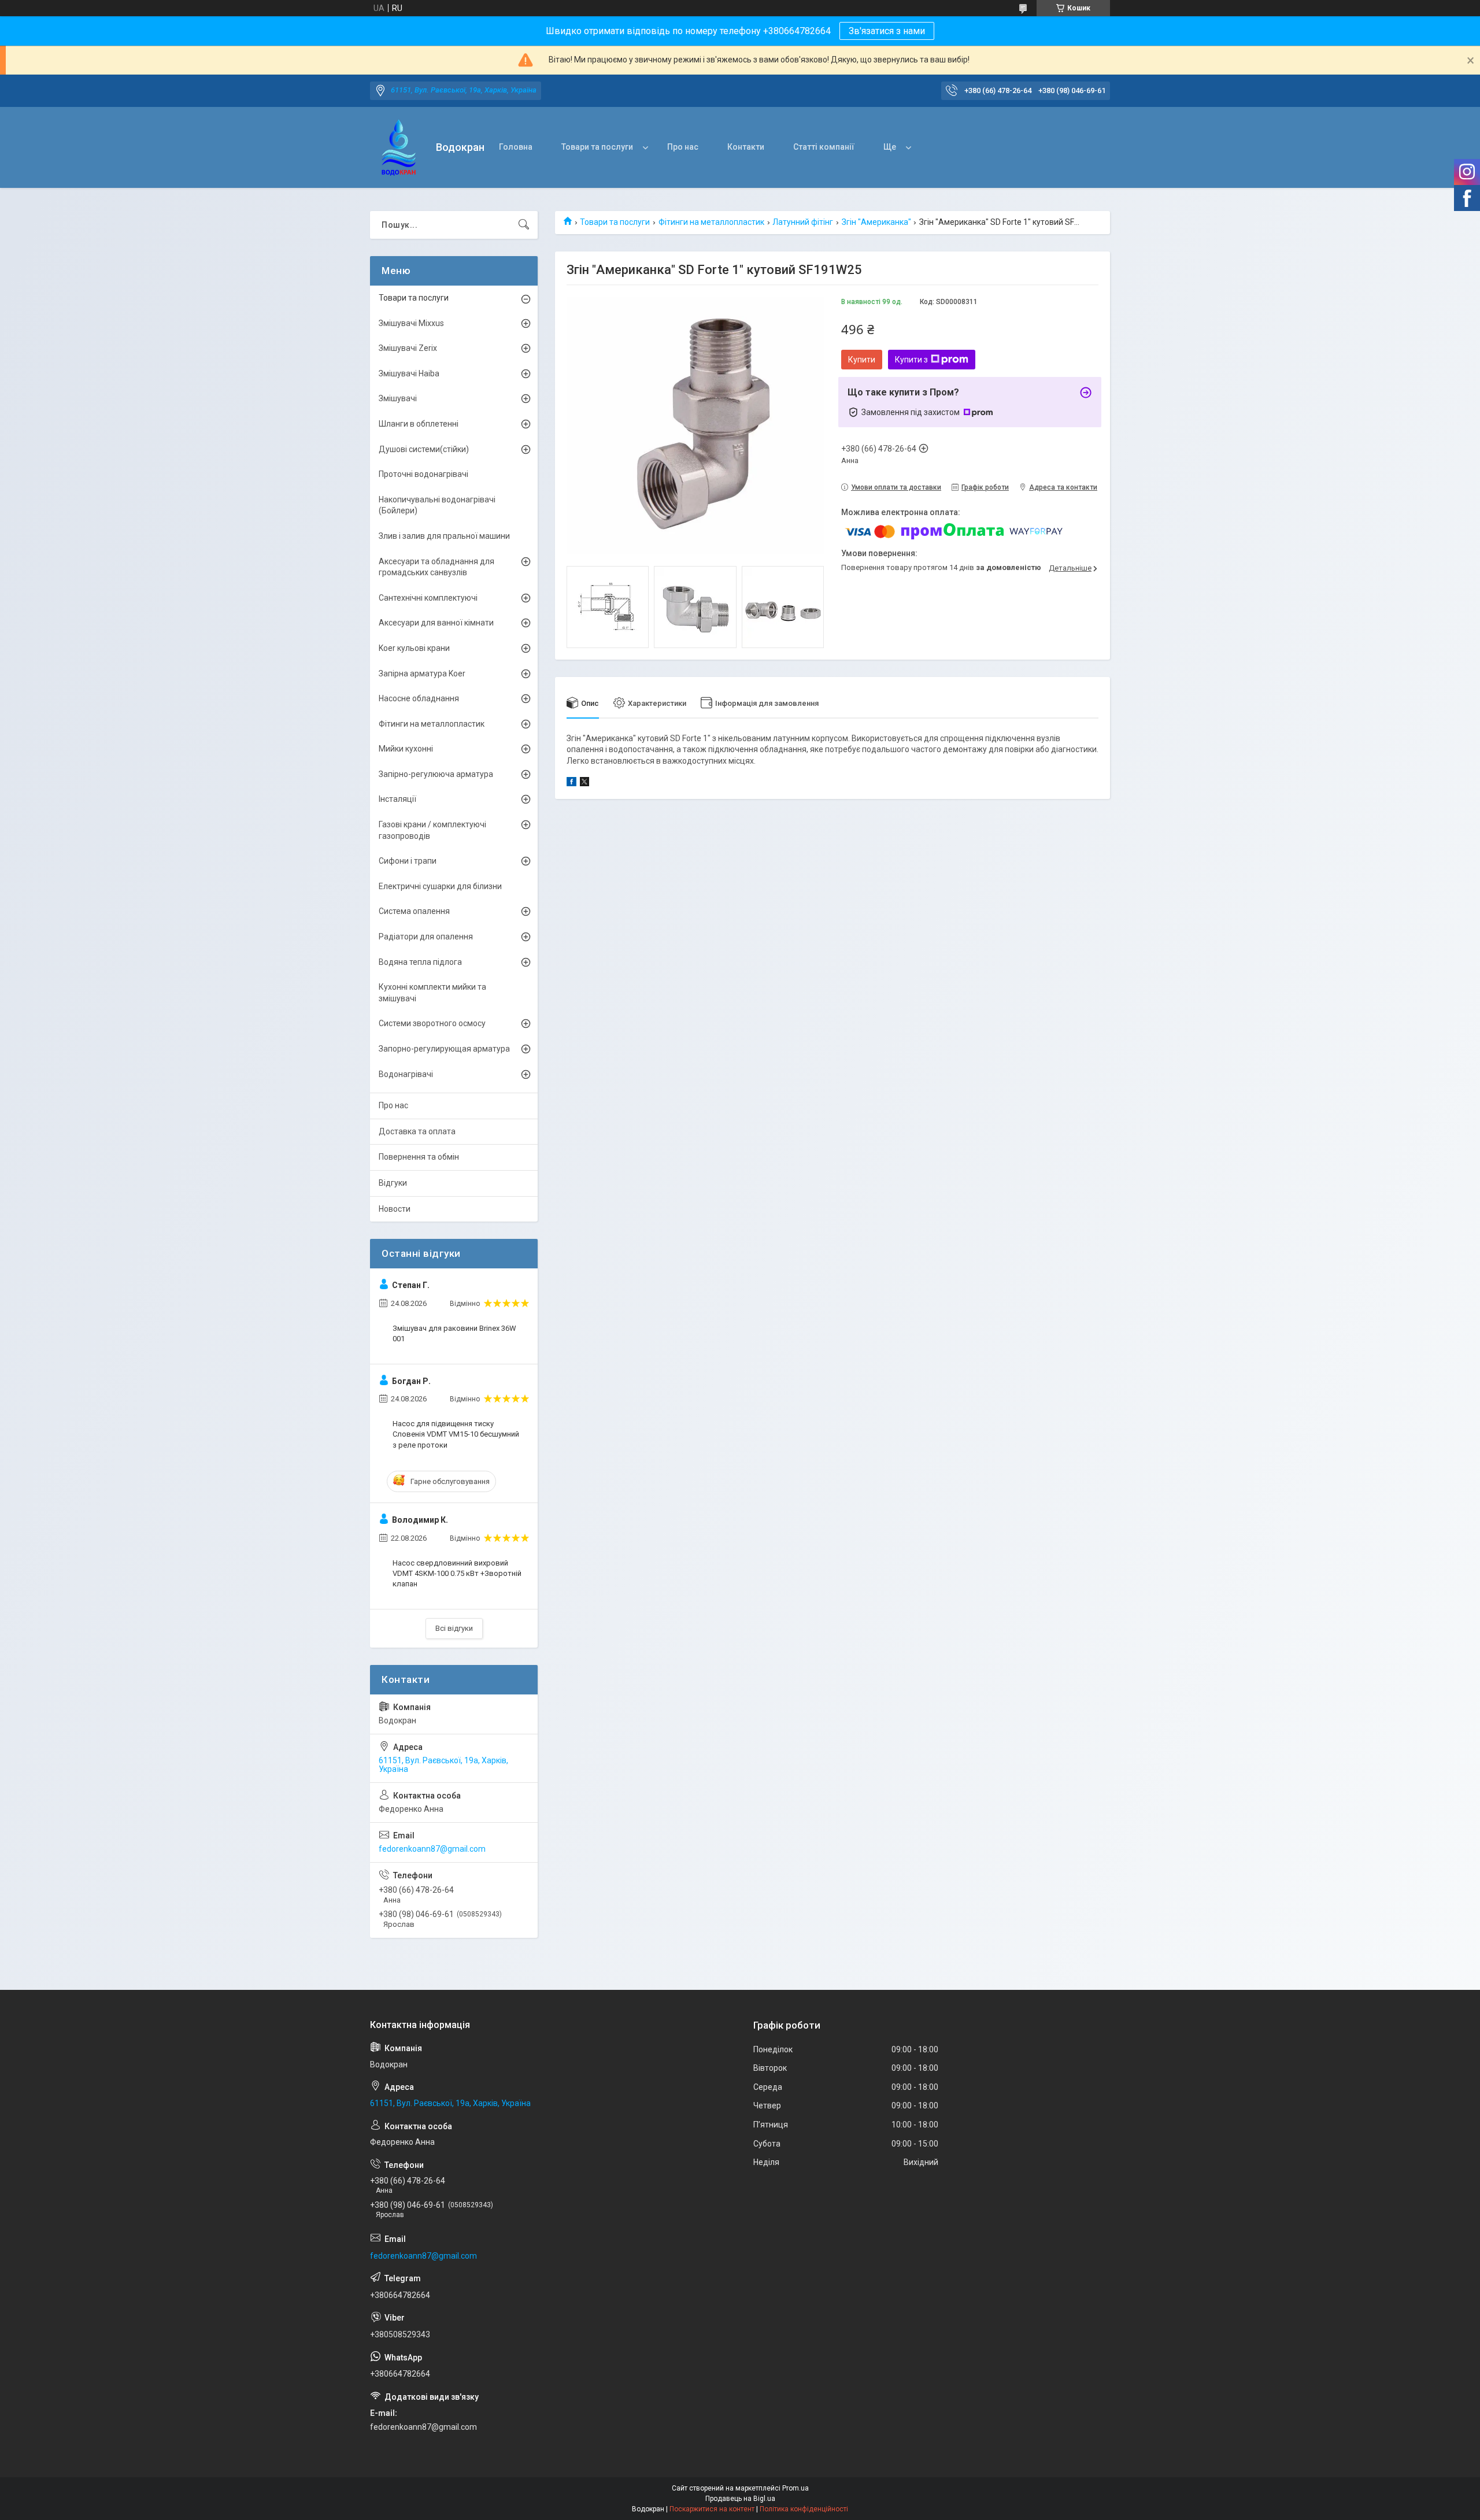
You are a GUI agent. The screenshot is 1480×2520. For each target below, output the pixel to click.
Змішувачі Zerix (408, 348)
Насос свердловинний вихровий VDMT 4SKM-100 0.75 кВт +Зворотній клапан (457, 1573)
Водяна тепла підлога (420, 962)
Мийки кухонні (406, 749)
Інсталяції (397, 799)
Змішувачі (398, 398)
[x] (584, 783)
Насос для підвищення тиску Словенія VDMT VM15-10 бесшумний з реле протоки (456, 1434)
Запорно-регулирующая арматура (444, 1049)
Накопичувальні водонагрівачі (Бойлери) (437, 505)
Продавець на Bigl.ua (740, 2499)
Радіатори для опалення (426, 937)
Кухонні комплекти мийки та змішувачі (432, 993)
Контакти (746, 147)
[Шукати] (524, 225)
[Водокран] (399, 148)
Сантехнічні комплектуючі (428, 598)
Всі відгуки (454, 1628)
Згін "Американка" (876, 222)
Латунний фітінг (803, 222)
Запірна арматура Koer (422, 674)
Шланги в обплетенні (419, 424)
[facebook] (571, 783)
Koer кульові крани (414, 648)
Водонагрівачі (406, 1074)
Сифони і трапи (408, 861)
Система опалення (414, 911)
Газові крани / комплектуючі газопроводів (432, 830)
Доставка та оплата (417, 1131)
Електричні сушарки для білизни (440, 886)
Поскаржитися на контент (712, 2509)
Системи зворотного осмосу (432, 1023)
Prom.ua (795, 2488)
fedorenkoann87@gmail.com (432, 1849)
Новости (395, 1209)
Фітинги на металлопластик (711, 222)
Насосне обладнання (419, 698)
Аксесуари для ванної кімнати (436, 623)
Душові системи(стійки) (424, 449)
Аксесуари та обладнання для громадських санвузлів (436, 567)
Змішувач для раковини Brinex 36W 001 (454, 1333)
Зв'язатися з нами (887, 31)
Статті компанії (824, 147)
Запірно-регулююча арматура (436, 774)
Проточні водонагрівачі (423, 474)
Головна (516, 147)
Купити (862, 360)
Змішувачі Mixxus (411, 323)
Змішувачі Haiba (409, 373)
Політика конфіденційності (804, 2509)
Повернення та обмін (419, 1157)
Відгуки (393, 1183)
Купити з (911, 360)
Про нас (683, 147)
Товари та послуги (597, 147)
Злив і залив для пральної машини (444, 536)
